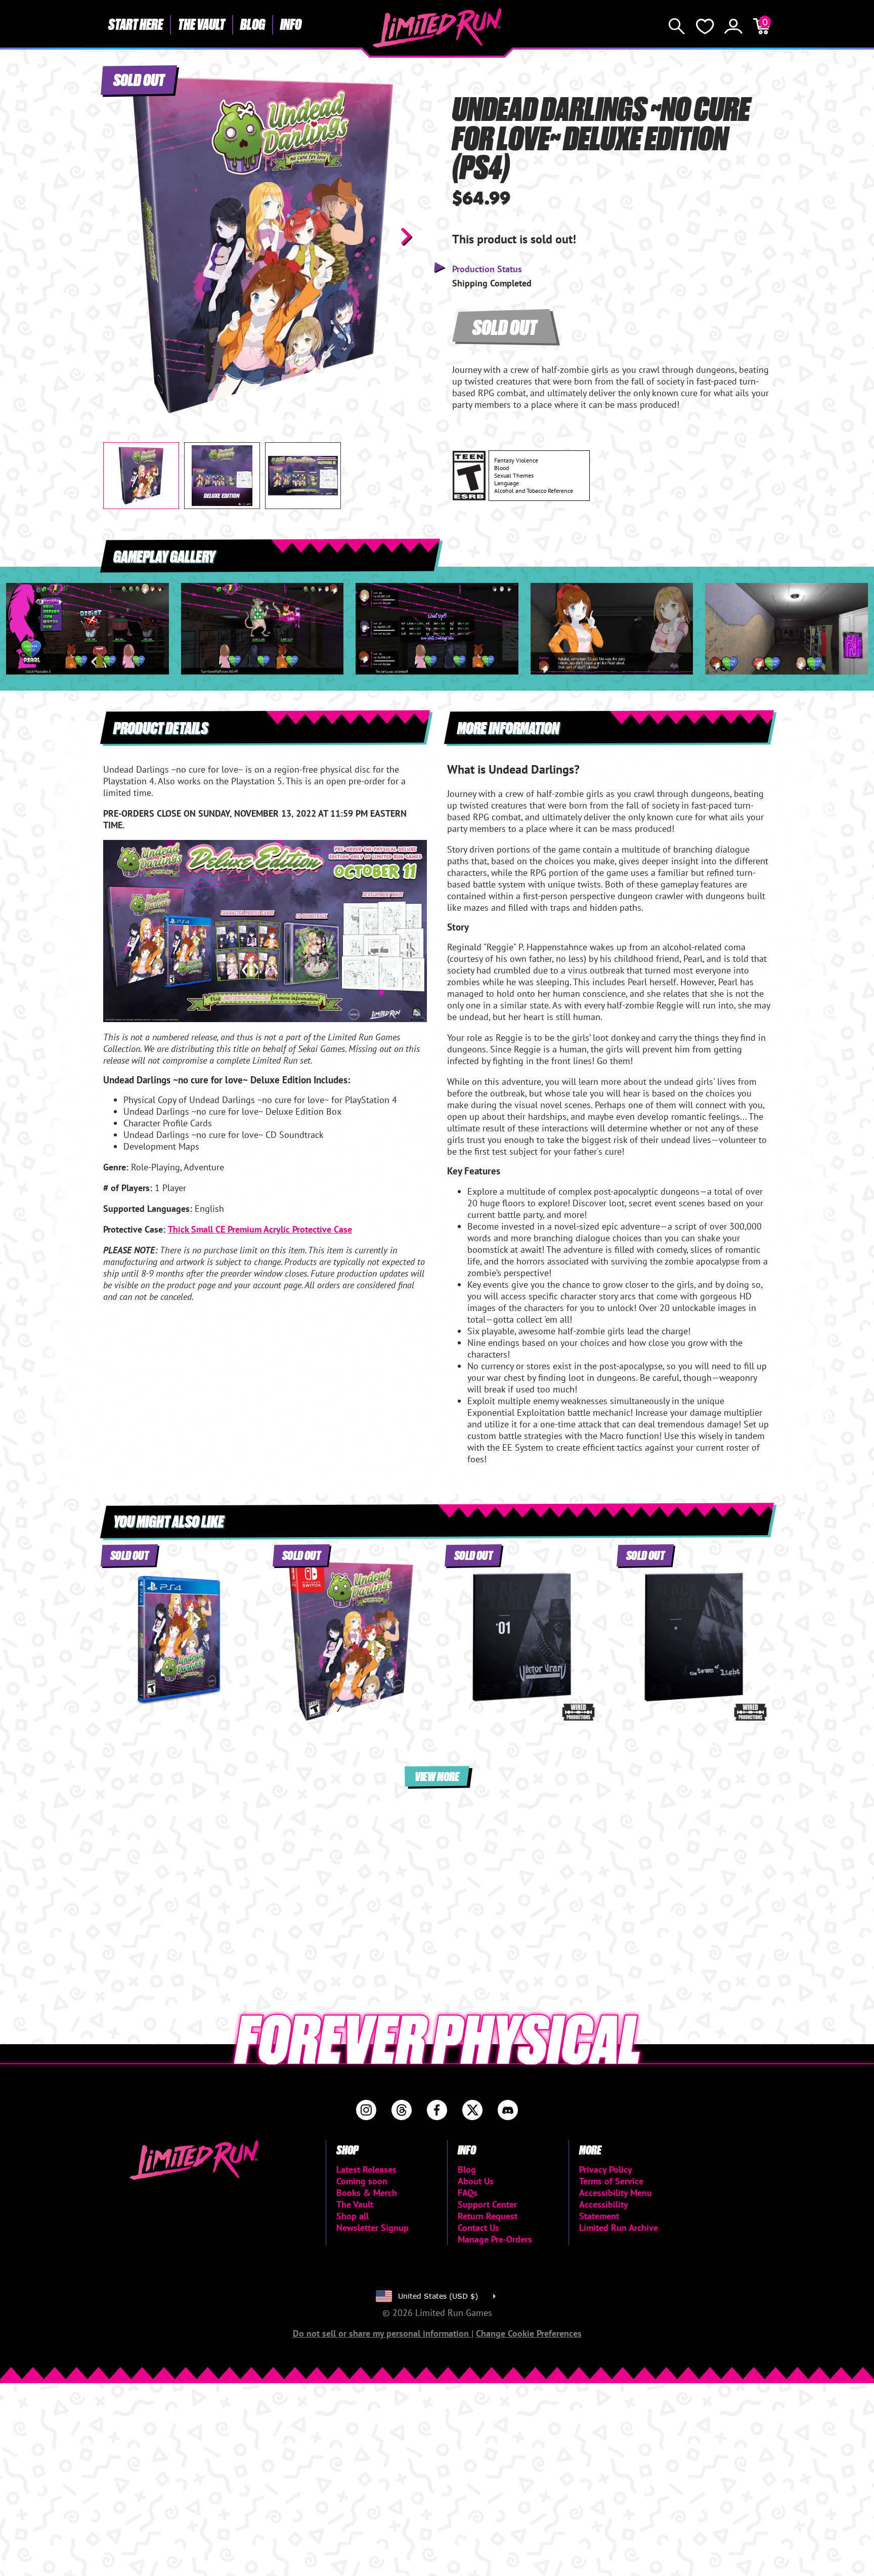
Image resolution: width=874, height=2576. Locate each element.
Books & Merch (367, 2193)
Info (291, 24)
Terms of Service (611, 2181)
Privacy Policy (606, 2169)
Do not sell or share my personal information (382, 2333)
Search (677, 26)
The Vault (202, 24)
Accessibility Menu (616, 2193)
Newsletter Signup (373, 2228)
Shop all (353, 2216)
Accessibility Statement (603, 2210)
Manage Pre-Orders (495, 2239)
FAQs (468, 2193)
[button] (119, 236)
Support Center (487, 2204)
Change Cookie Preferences (529, 2333)
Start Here (136, 24)
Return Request (488, 2216)
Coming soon (362, 2181)
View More (437, 1776)
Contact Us (478, 2228)
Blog (253, 24)
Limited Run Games (437, 28)
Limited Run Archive (619, 2228)
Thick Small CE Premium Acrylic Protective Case (260, 1229)
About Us (476, 2181)
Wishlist (705, 26)
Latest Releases (366, 2169)
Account (733, 26)
